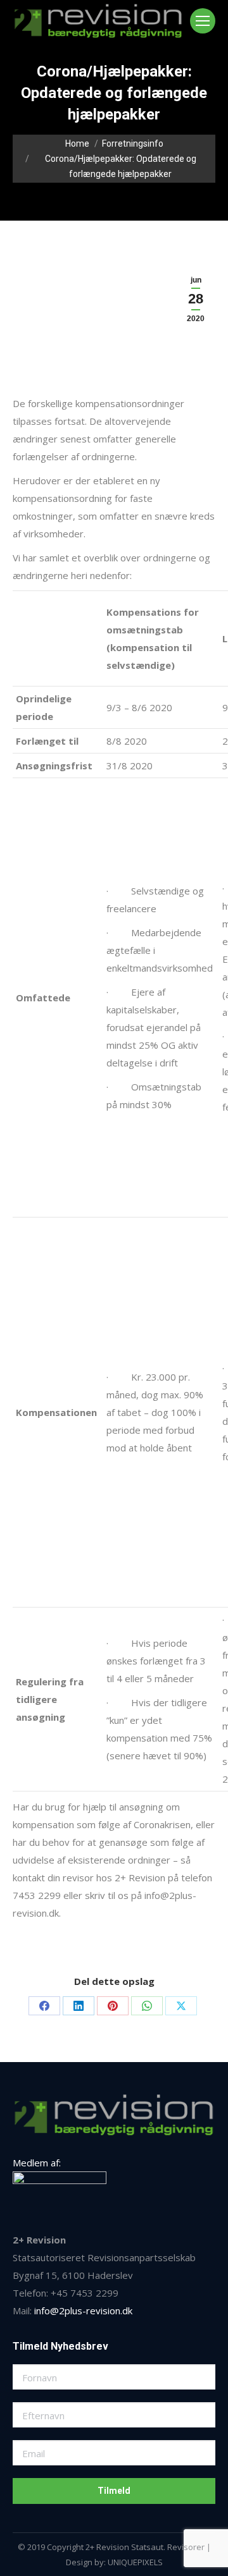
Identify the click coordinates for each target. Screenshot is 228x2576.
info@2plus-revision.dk (83, 2310)
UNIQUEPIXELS (135, 2562)
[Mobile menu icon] (203, 21)
